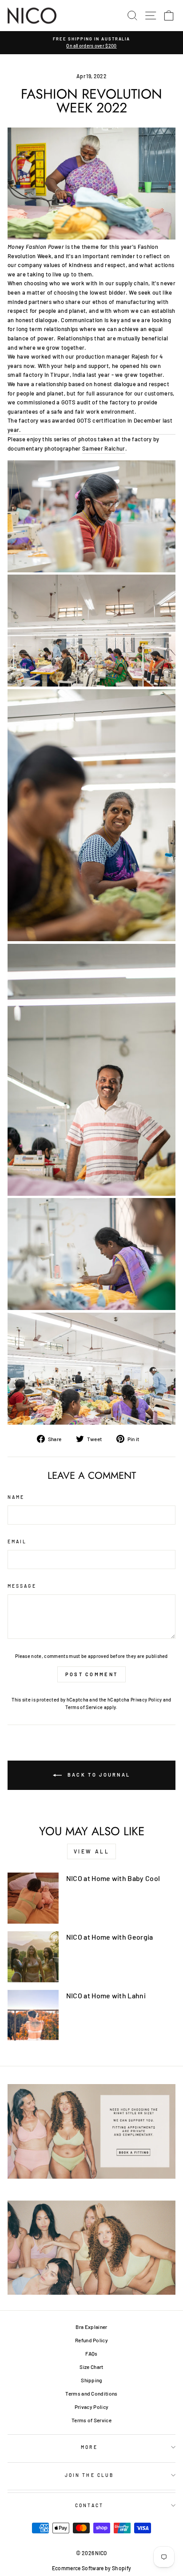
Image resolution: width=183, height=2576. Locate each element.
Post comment (92, 1674)
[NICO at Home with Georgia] (33, 1957)
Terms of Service (84, 1707)
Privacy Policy (146, 1699)
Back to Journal (98, 1775)
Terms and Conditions (91, 2393)
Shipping (91, 2380)
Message (22, 1586)
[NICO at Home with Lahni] (33, 2015)
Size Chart (91, 2367)
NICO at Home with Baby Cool (113, 1878)
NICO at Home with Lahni (106, 1995)
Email (17, 1542)
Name (16, 1497)
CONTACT (89, 2505)
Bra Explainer (91, 2327)
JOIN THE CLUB (89, 2475)
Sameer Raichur (104, 448)
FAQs (91, 2353)
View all (92, 1851)
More (89, 2447)
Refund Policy (91, 2340)
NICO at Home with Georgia (110, 1937)
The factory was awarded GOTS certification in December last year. (90, 425)
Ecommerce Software (78, 2568)
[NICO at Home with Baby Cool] (33, 1898)
